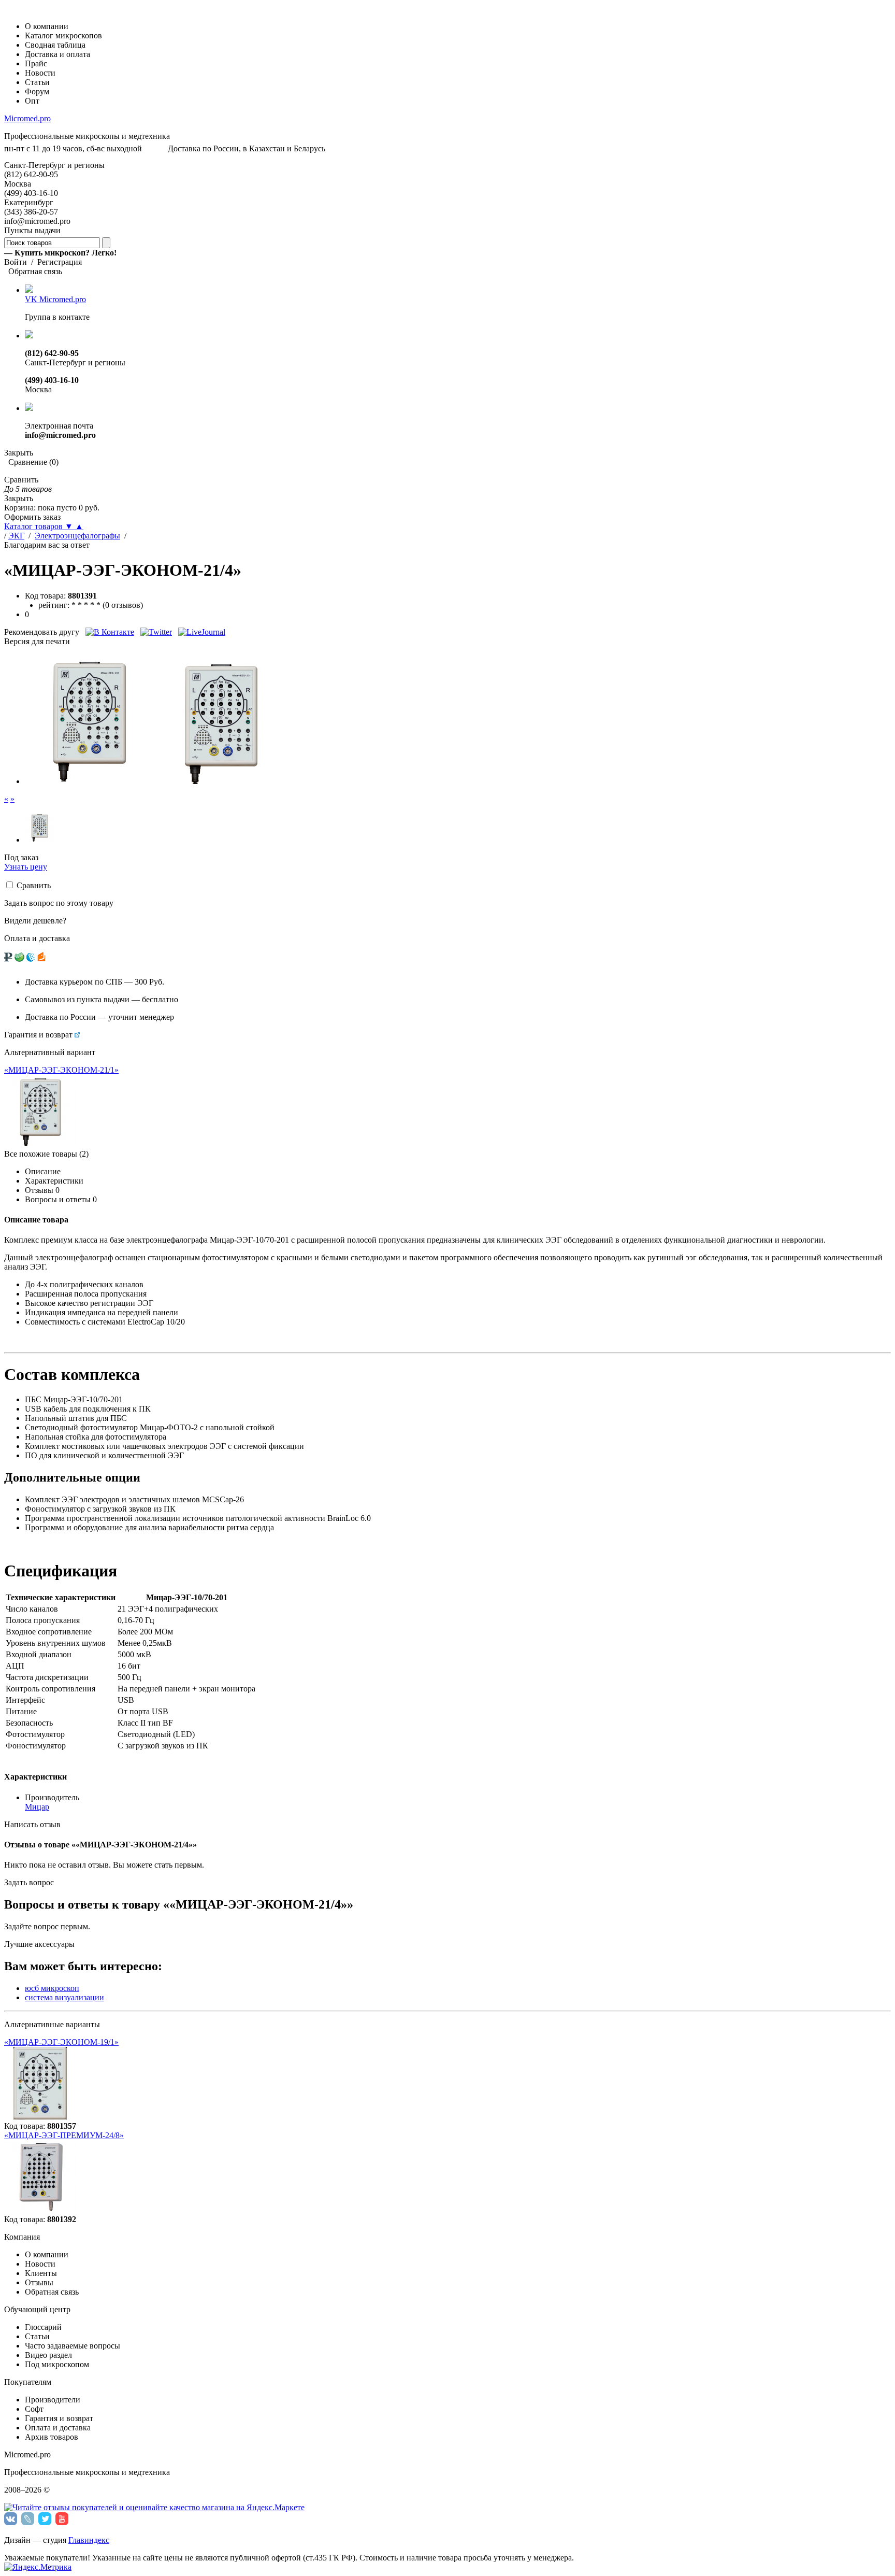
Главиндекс (89, 2540)
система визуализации (64, 1997)
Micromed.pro (27, 118)
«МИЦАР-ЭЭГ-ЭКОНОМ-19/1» (61, 2042)
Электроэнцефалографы (77, 536)
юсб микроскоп (52, 1988)
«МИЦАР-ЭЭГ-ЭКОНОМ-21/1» (61, 1070)
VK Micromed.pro (55, 299)
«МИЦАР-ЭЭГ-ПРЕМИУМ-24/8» (64, 2135)
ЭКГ (16, 536)
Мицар (37, 1807)
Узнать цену (26, 867)
